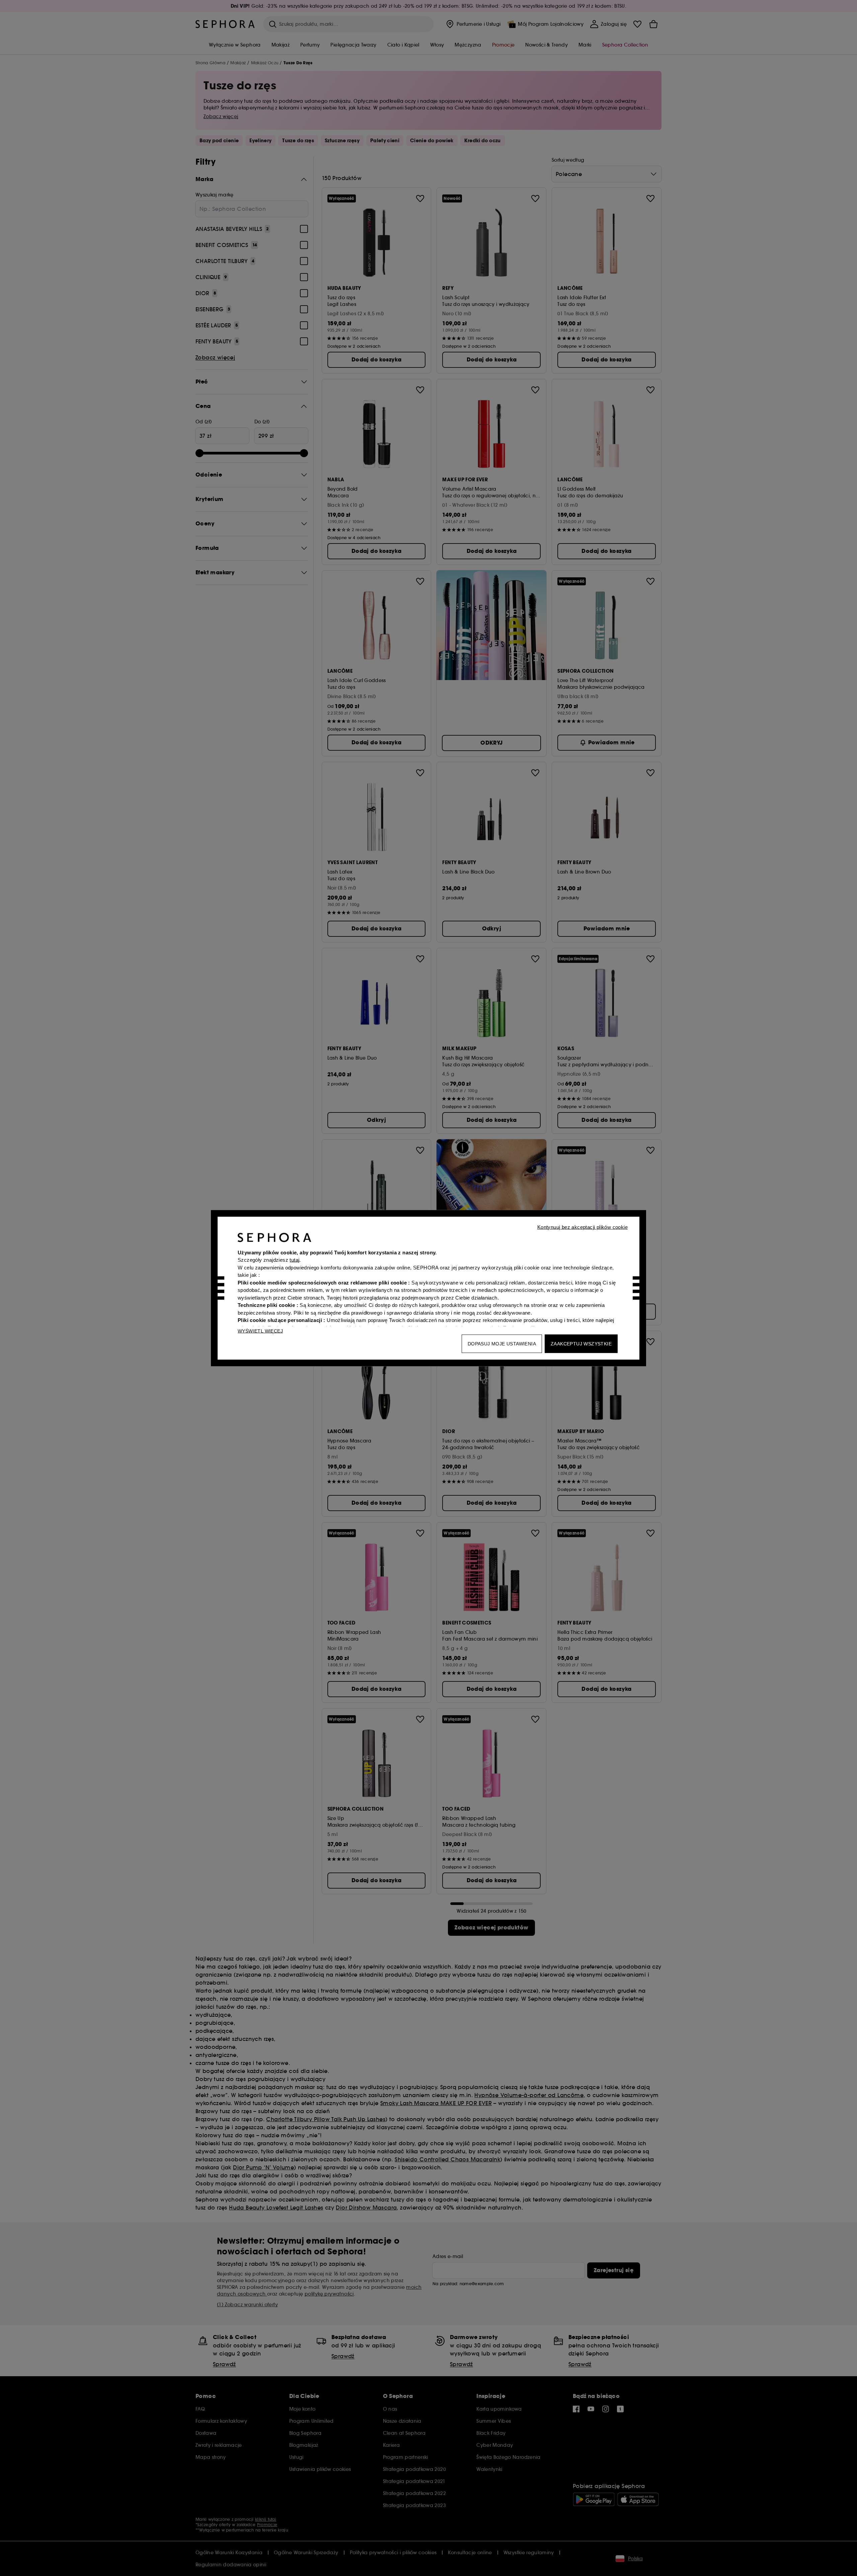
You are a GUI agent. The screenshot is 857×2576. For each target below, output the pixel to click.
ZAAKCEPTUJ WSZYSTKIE (581, 1343)
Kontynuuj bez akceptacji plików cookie (582, 1227)
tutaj (294, 1260)
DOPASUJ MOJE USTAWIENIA (502, 1343)
